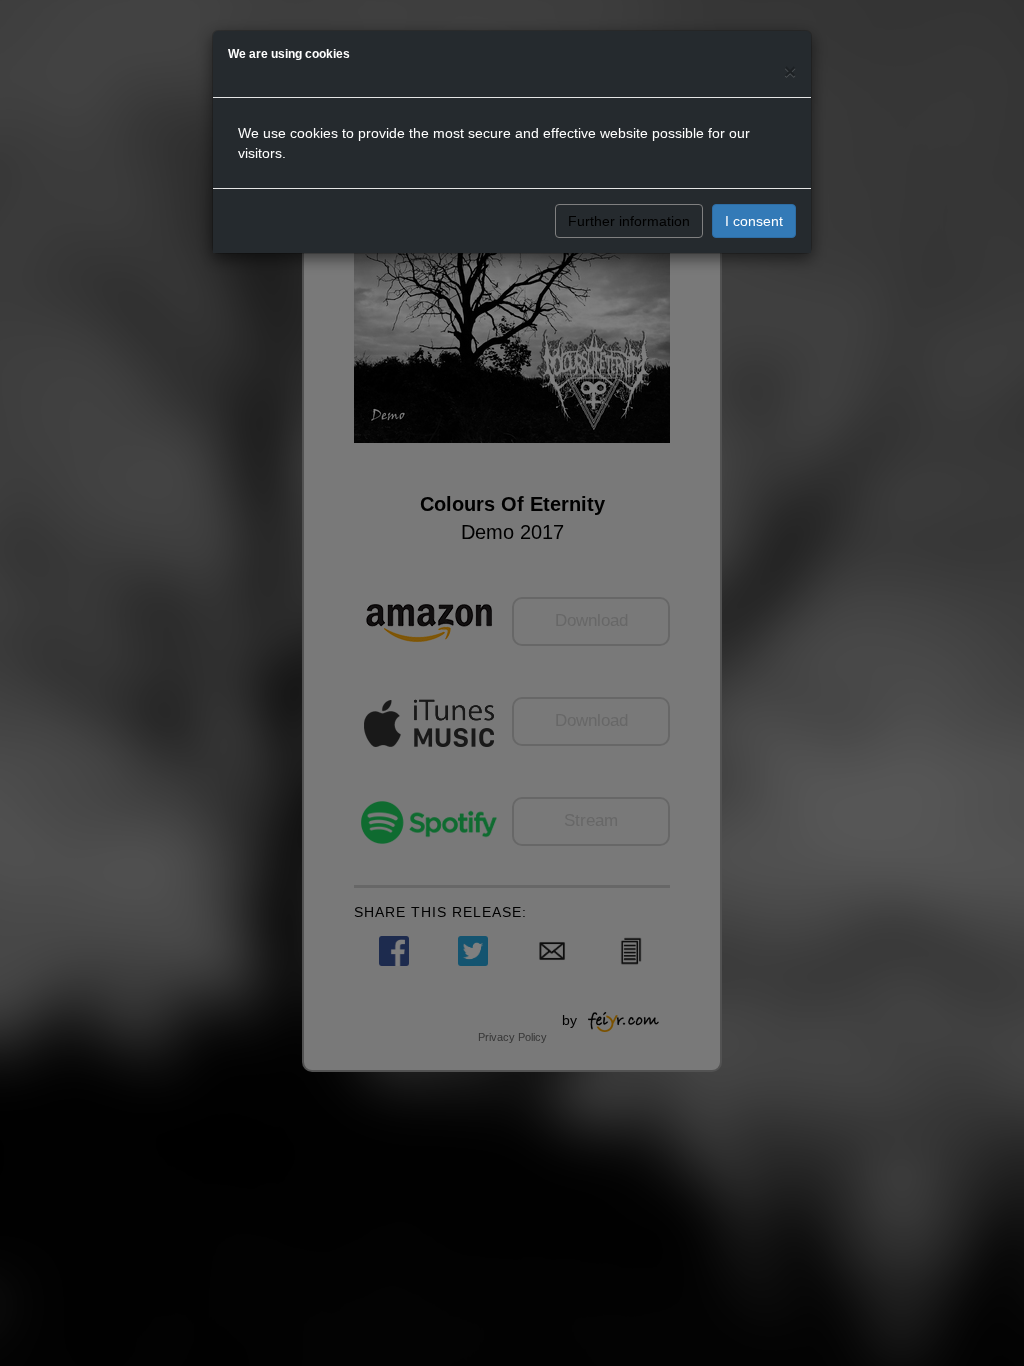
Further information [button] (629, 221)
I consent (754, 221)
